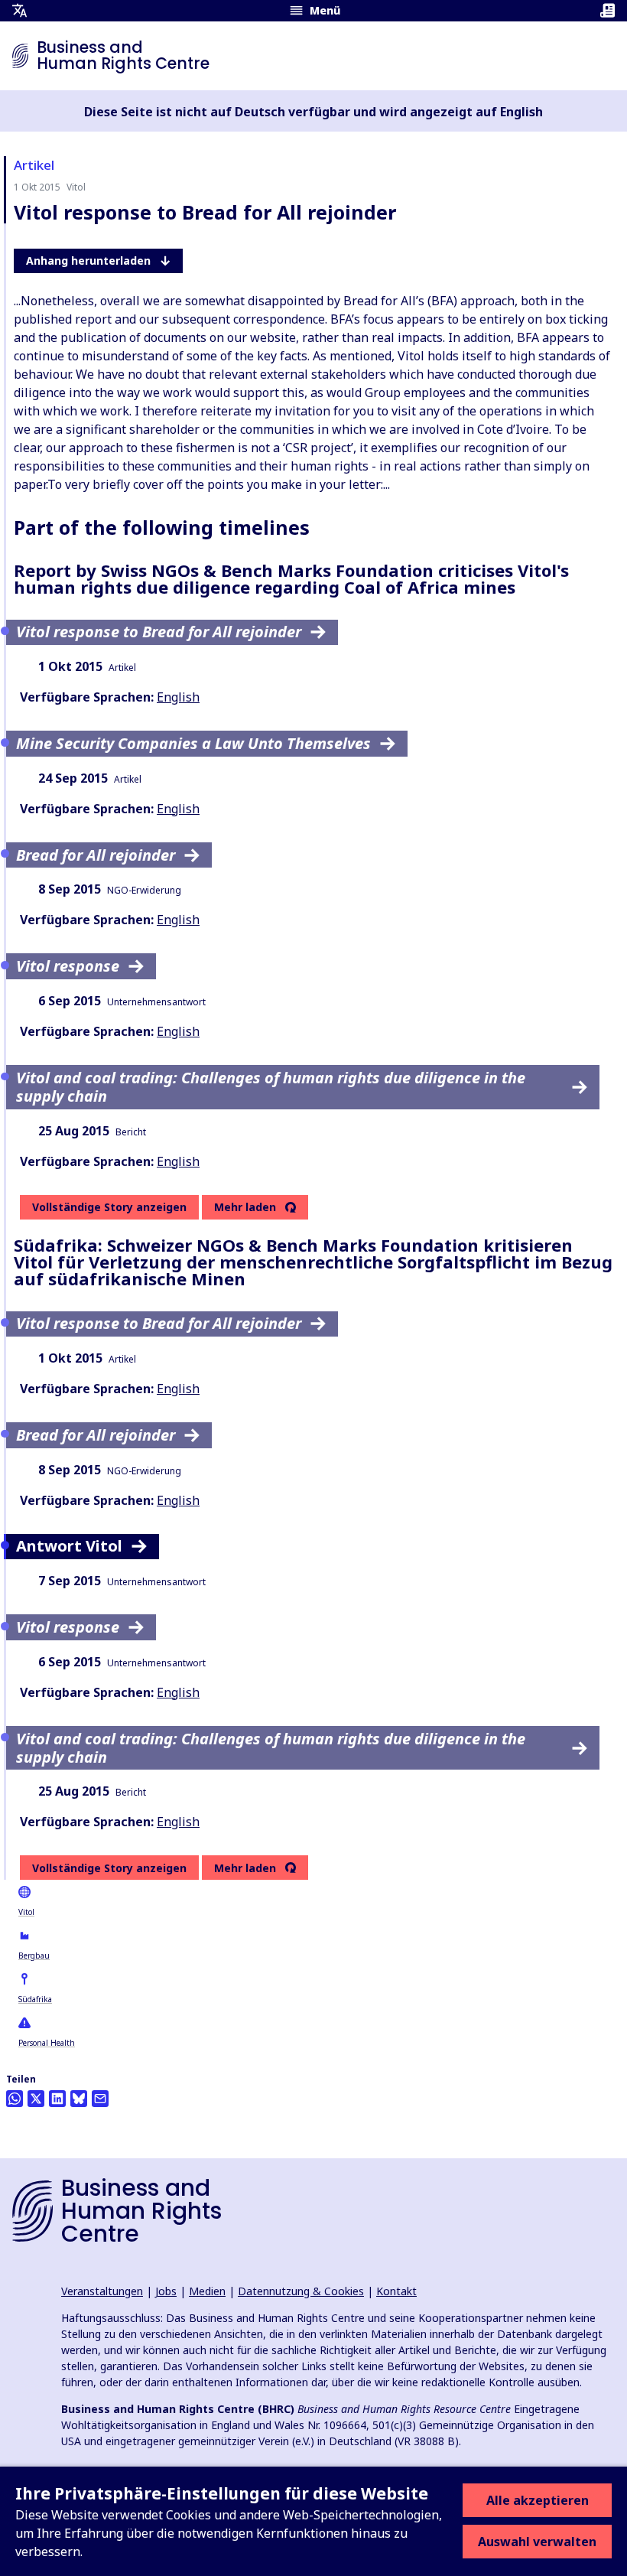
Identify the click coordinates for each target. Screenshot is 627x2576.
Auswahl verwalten (537, 2542)
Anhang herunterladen (88, 261)
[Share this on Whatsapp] (15, 2099)
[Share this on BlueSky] (79, 2099)
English (178, 697)
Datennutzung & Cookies (301, 2291)
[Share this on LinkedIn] (57, 2099)
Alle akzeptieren (538, 2500)
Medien (207, 2291)
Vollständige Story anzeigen (109, 1207)
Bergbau (34, 1956)
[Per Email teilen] (100, 2099)
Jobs (166, 2291)
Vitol (26, 1912)
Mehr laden (245, 1207)
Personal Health (47, 2043)
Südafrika (35, 1999)
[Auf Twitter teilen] (36, 2099)
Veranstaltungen (102, 2291)
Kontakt (396, 2291)
